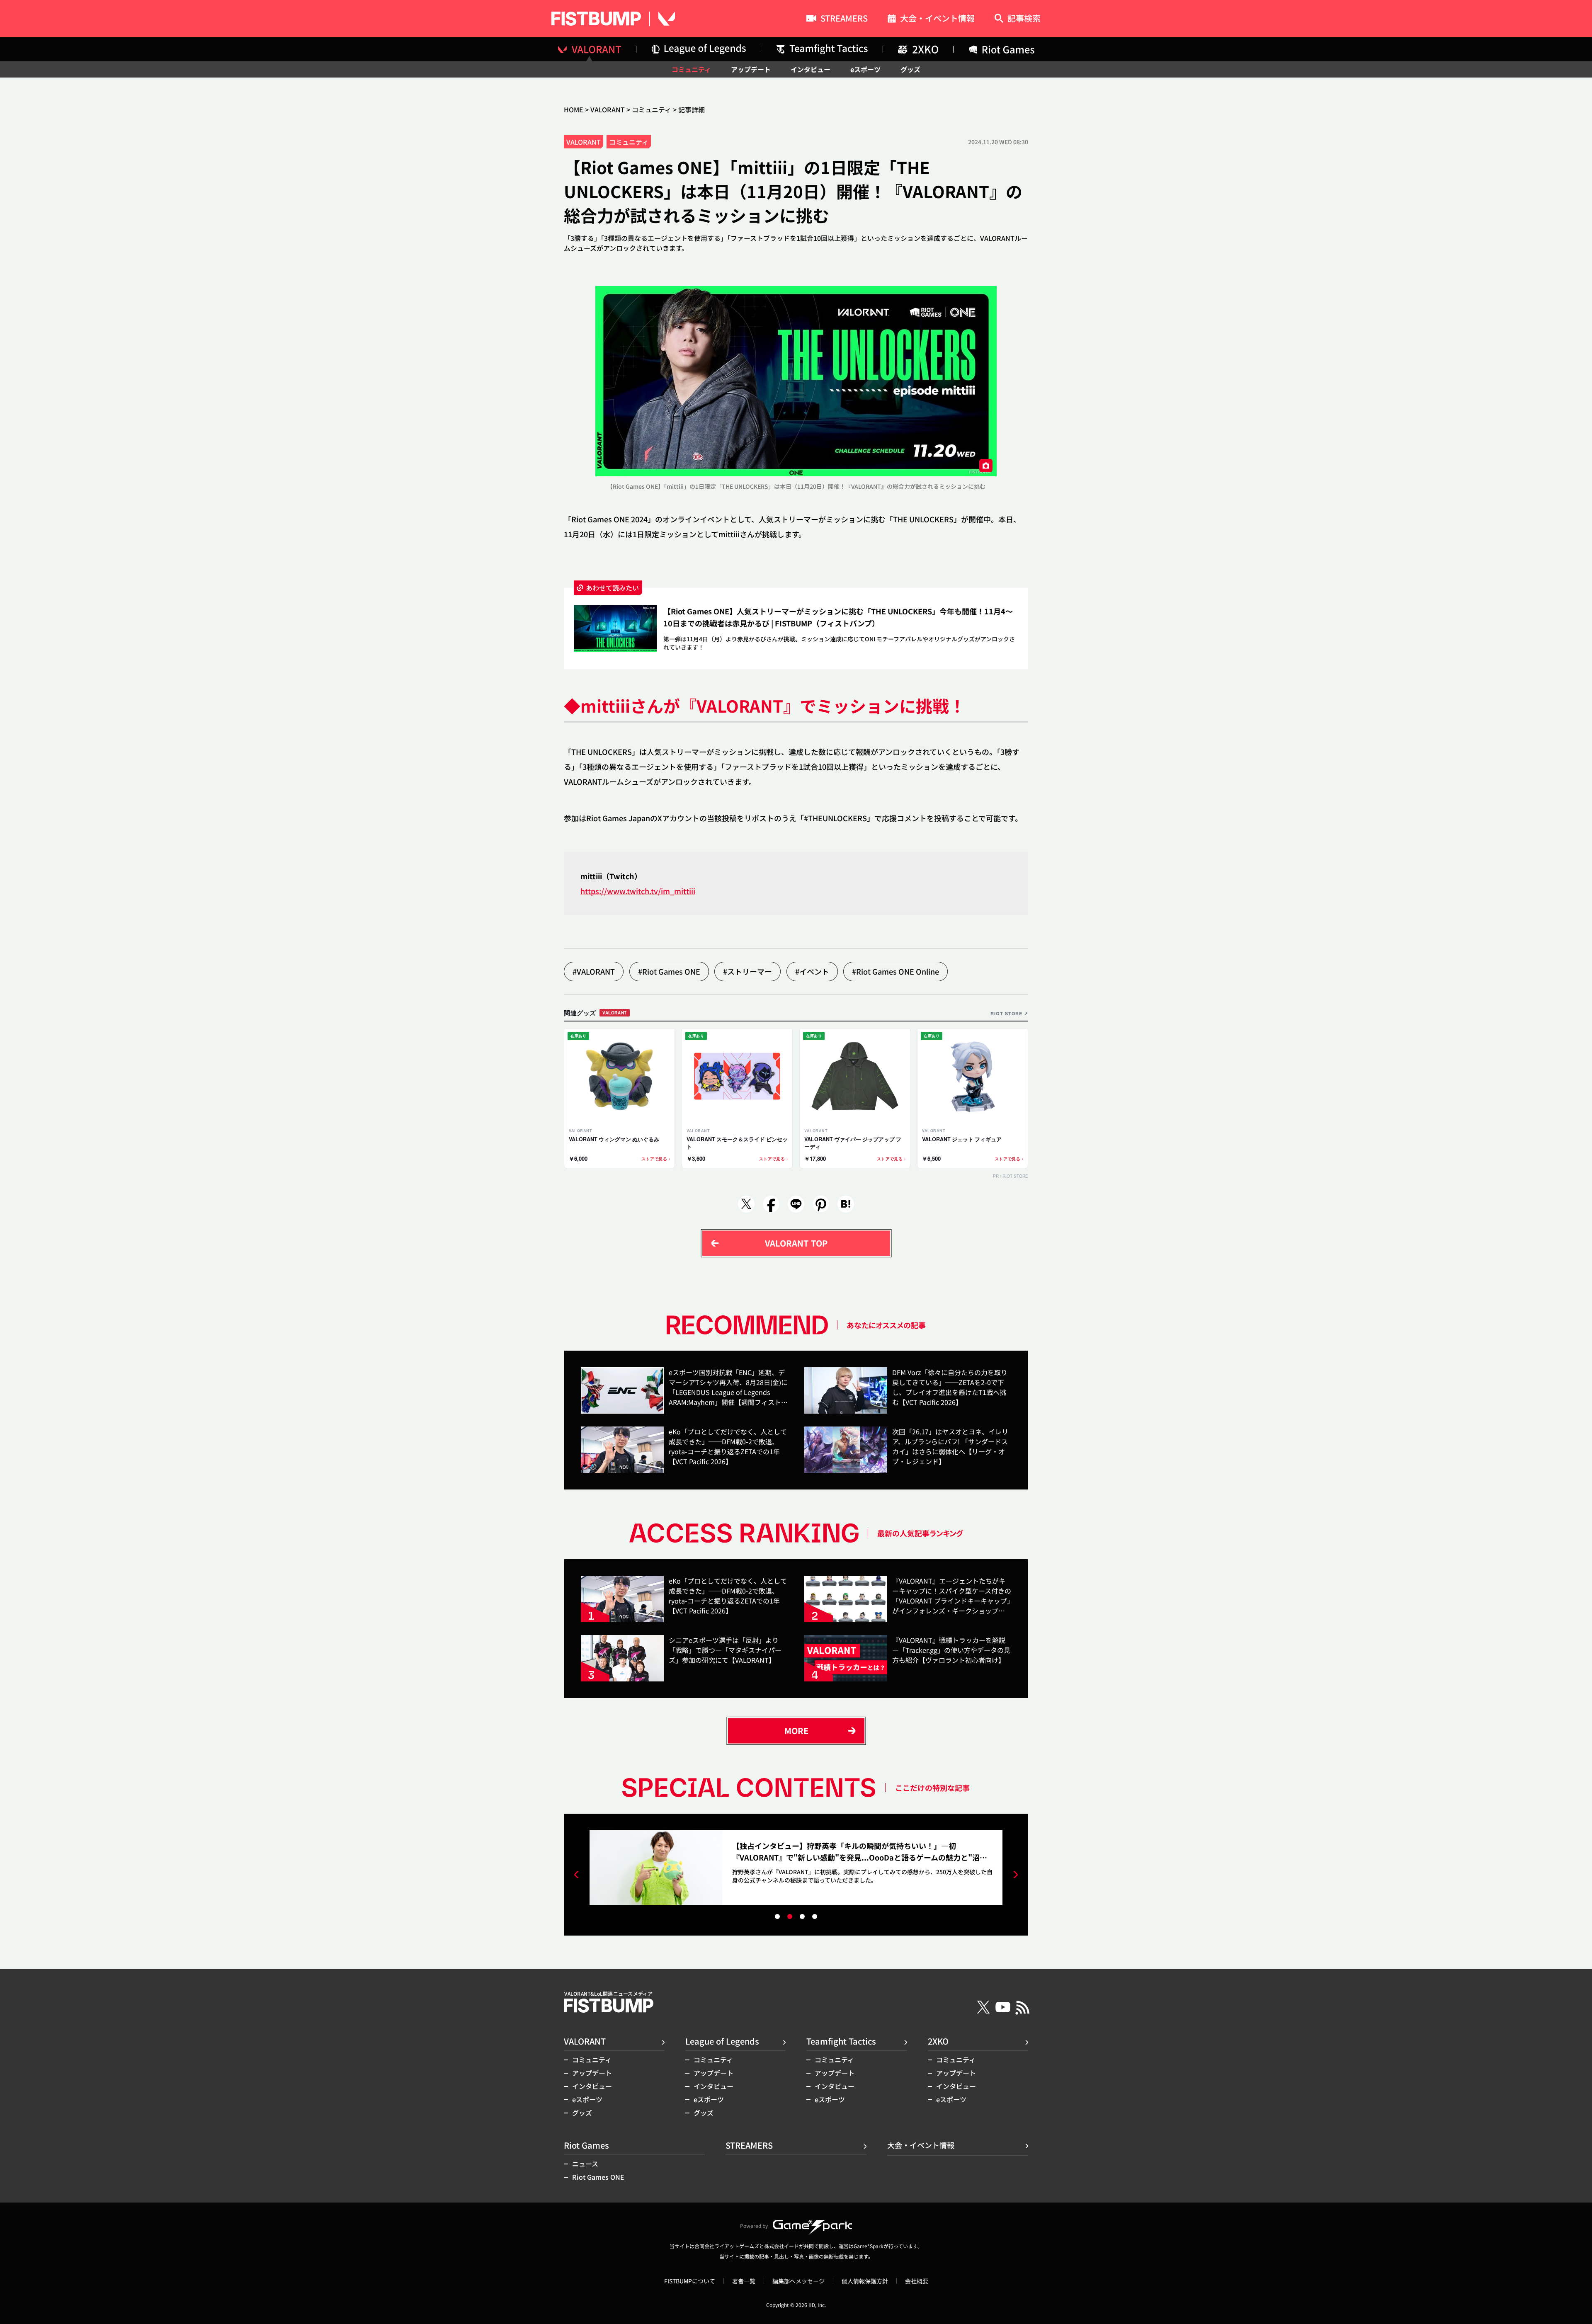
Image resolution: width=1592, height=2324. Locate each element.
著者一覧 (744, 2281)
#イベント (812, 971)
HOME (574, 109)
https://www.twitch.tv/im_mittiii (638, 891)
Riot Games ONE (598, 2177)
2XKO (938, 2041)
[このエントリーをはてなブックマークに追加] (846, 1204)
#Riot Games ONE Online (895, 971)
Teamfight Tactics (841, 2041)
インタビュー (811, 69)
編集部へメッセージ (798, 2281)
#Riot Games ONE (669, 971)
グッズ (910, 69)
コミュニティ (691, 69)
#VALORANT (594, 971)
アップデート (751, 69)
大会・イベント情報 (937, 19)
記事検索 (1024, 19)
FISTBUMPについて (690, 2281)
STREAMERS (844, 19)
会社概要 (917, 2281)
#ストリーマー (747, 971)
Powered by (754, 2226)
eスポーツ (865, 69)
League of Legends (722, 2041)
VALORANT (608, 109)
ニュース (585, 2164)
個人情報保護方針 (865, 2281)
